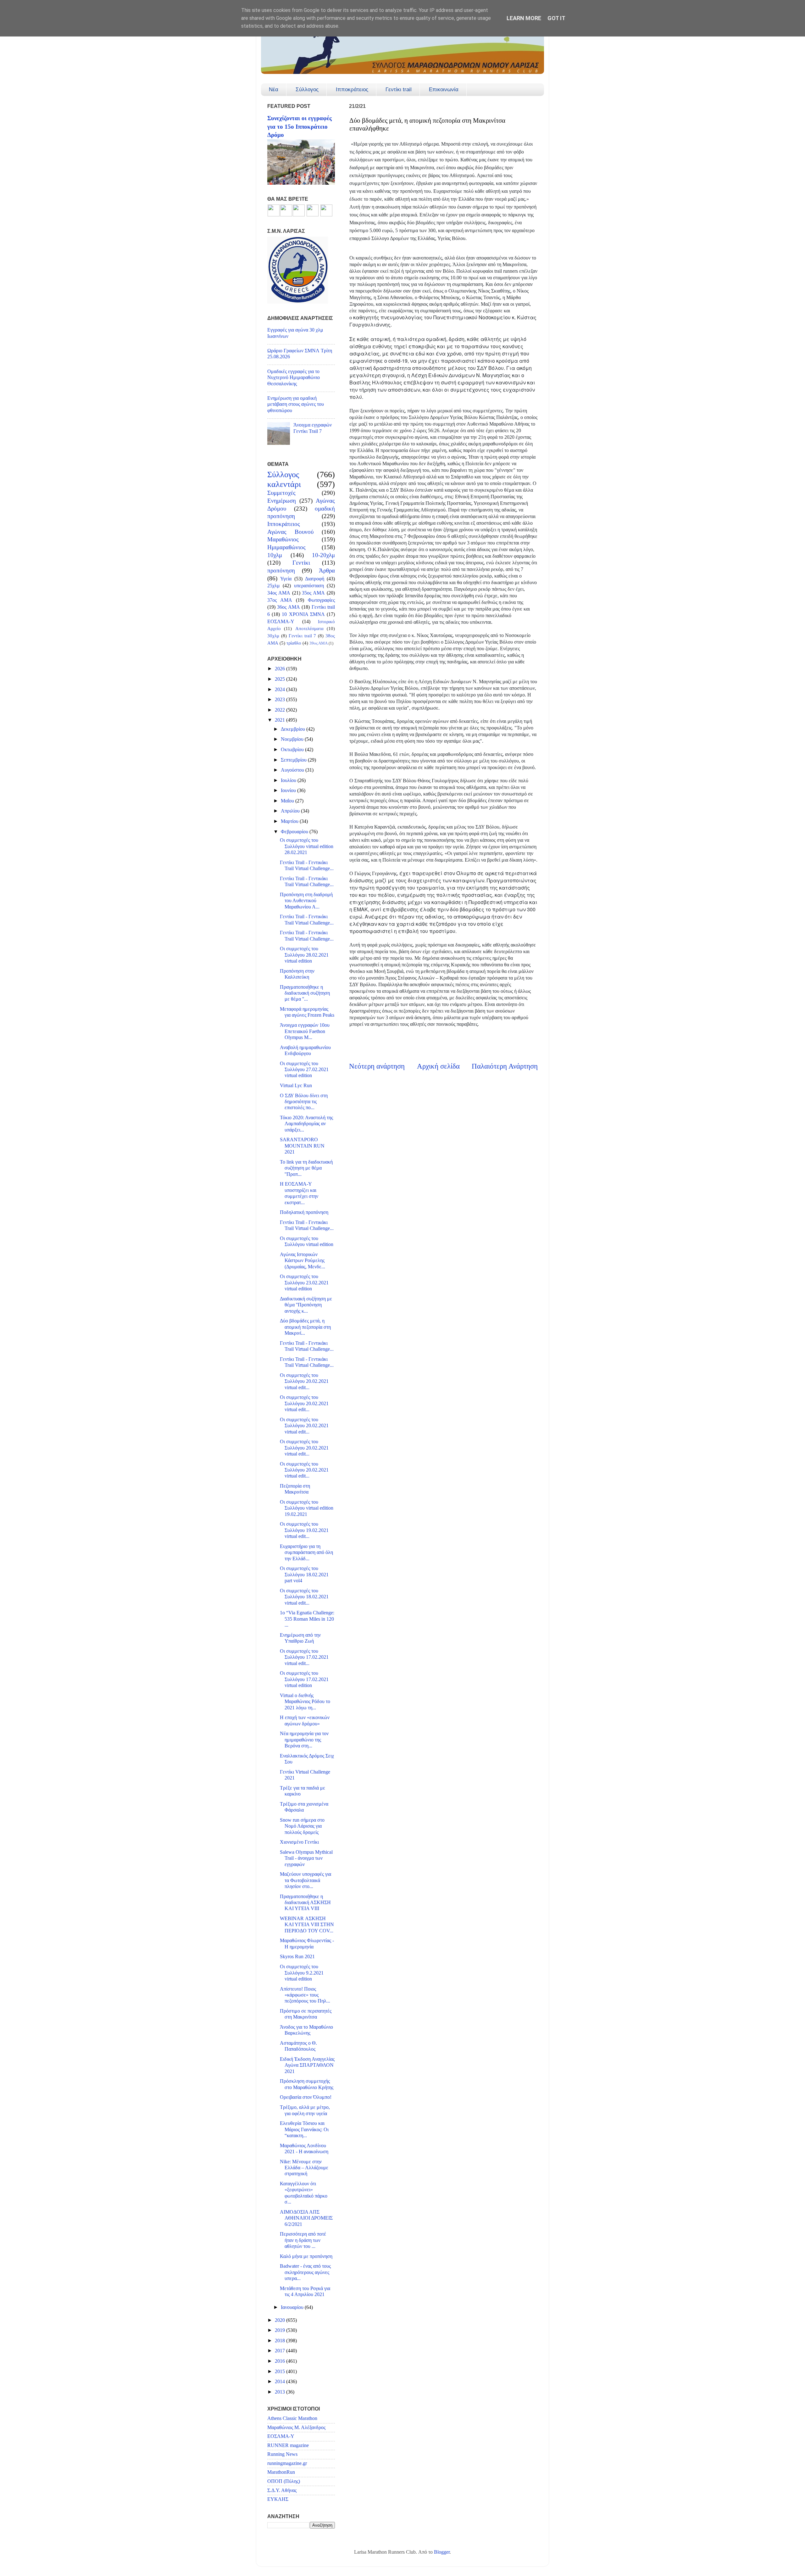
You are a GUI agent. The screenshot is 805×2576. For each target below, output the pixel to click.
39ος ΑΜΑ (319, 643)
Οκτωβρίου (293, 750)
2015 (280, 2372)
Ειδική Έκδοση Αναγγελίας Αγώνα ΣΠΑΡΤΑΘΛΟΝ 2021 (307, 2065)
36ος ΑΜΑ (288, 607)
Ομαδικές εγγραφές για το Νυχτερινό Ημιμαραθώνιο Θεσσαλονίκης (294, 378)
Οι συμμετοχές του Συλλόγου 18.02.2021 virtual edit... (304, 1597)
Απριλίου (291, 811)
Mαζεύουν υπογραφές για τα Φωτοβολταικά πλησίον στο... (305, 1880)
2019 (280, 2330)
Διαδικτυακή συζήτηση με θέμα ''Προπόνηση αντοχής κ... (306, 1305)
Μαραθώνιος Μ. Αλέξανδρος (296, 2428)
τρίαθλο (294, 643)
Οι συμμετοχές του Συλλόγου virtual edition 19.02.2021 (307, 1508)
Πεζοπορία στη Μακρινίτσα (295, 1489)
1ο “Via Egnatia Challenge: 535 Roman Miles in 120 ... (307, 1619)
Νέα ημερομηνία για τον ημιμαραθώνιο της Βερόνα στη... (304, 1740)
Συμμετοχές (281, 493)
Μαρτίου (290, 821)
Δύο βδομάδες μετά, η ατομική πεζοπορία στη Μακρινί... (305, 1327)
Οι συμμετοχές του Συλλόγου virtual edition (307, 1241)
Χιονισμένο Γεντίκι (299, 1842)
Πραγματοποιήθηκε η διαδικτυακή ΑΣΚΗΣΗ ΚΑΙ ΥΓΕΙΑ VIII (305, 1903)
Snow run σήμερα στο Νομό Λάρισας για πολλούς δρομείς (302, 1826)
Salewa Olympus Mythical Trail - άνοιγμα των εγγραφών (306, 1858)
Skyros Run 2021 (297, 1957)
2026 (280, 669)
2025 (280, 679)
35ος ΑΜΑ (313, 593)
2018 (280, 2341)
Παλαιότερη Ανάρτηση (505, 1066)
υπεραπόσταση (309, 586)
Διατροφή (315, 579)
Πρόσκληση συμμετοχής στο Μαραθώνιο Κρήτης (307, 2084)
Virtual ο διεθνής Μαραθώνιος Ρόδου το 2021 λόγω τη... (305, 1702)
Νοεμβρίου (293, 739)
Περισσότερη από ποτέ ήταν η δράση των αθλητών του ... (303, 2240)
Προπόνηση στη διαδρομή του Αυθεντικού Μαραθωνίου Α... (306, 901)
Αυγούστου (293, 770)
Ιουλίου (289, 780)
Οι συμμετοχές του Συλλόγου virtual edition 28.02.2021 (307, 846)
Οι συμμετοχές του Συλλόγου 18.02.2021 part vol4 (304, 1575)
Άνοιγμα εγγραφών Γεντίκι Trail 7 (313, 428)
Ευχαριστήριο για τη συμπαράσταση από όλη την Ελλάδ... (306, 1553)
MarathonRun (281, 2472)
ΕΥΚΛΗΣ (278, 2499)
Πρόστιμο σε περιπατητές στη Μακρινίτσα (306, 2014)
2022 (280, 710)
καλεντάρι (284, 484)
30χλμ (273, 636)
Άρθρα (327, 570)
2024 (280, 690)
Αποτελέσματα (309, 629)
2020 (280, 2320)
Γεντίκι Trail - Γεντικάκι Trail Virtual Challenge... (307, 866)
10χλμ (275, 555)
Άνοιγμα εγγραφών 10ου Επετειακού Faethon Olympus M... (305, 1031)
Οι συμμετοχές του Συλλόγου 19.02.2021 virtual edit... (304, 1530)
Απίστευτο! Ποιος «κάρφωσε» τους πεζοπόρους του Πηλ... (305, 1995)
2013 (280, 2392)
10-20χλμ (323, 555)
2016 (280, 2361)
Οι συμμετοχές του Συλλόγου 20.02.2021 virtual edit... (304, 1381)
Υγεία (286, 579)
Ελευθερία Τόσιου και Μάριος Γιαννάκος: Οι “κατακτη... (304, 2129)
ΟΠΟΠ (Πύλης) (284, 2481)
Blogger (442, 2552)
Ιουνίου (289, 791)
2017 (280, 2351)
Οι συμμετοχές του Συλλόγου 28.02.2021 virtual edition (304, 955)
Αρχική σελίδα (438, 1066)
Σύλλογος (307, 89)
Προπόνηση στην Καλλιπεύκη (297, 974)
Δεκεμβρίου (294, 729)
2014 (280, 2382)
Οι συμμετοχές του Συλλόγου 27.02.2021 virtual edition (304, 1070)
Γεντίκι (301, 563)
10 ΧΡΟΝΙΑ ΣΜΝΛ (303, 614)
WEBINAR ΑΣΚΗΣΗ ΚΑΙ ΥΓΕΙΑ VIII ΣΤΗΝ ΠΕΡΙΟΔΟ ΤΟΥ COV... (307, 1925)
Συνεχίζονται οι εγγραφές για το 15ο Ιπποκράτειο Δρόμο (300, 126)
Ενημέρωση (282, 501)
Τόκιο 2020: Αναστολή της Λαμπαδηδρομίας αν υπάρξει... (306, 1124)
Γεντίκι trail (399, 89)
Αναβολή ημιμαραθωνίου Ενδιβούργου (305, 1051)
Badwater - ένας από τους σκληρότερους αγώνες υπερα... (305, 2272)
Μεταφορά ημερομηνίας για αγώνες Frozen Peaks (307, 1012)
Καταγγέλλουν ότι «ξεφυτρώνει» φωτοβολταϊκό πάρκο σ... (304, 2193)
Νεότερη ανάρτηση (377, 1066)
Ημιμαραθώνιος (286, 547)
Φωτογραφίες (321, 600)
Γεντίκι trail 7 (303, 636)
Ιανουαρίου (293, 2307)
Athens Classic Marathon (292, 2418)
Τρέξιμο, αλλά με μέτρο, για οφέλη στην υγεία (305, 2110)
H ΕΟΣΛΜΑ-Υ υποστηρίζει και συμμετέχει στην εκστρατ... (299, 1193)
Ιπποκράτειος (352, 89)
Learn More (524, 18)
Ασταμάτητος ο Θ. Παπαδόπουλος (298, 2046)
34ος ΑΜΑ (279, 593)
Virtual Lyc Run (296, 1086)
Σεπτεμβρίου (294, 760)
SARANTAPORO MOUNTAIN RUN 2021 (302, 1146)
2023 (280, 700)
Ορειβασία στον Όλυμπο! (306, 2097)
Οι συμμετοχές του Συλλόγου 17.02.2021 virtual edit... (304, 1657)
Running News (282, 2454)
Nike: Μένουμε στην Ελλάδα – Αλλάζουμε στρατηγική (304, 2168)
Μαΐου (288, 801)
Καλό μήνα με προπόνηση (306, 2256)
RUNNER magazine (288, 2445)
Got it (556, 18)
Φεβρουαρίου (295, 832)
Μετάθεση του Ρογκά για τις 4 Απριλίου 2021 (305, 2291)
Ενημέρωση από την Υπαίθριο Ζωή (300, 1638)
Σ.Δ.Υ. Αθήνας (282, 2490)
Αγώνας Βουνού (290, 532)
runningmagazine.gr (287, 2463)
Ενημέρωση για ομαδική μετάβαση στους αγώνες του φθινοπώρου (296, 404)
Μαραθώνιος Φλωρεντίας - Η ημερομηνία (307, 1944)
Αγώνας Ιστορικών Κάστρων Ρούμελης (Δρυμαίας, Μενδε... (303, 1261)
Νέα (274, 89)
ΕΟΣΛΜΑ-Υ (281, 622)
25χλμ (274, 586)
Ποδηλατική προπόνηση (304, 1212)
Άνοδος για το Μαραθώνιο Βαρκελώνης (306, 2030)
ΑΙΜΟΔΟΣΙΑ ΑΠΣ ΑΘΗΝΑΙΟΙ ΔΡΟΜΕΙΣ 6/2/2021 (306, 2218)
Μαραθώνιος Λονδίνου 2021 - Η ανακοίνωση (304, 2149)
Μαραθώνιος (283, 539)
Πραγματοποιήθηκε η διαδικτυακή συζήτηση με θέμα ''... (305, 993)
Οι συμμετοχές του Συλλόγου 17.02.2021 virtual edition (304, 1679)
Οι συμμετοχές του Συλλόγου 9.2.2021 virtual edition (302, 1973)
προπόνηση (281, 570)
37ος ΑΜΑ (280, 600)
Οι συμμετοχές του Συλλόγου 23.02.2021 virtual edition (304, 1283)
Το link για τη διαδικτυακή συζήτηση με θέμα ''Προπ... (306, 1168)
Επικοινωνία (444, 89)
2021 (280, 720)
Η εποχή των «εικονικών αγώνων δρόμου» (305, 1721)
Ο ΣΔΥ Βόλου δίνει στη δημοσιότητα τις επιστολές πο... (304, 1102)
